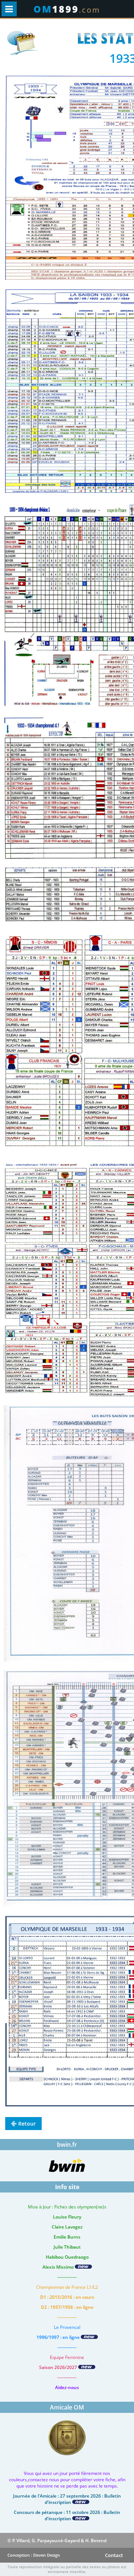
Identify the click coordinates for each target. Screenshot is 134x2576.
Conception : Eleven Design (34, 2555)
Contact (114, 2555)
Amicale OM (67, 2407)
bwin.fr (67, 2145)
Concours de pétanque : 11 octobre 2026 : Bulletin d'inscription (67, 2515)
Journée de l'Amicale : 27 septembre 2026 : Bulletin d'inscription (67, 2499)
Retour (27, 2124)
